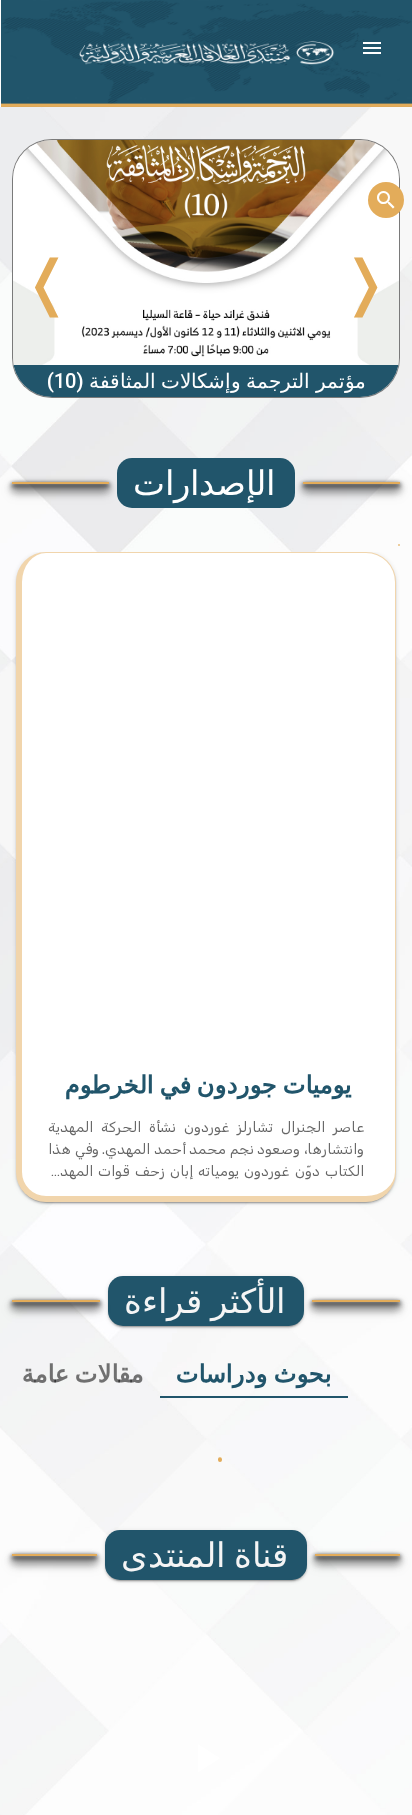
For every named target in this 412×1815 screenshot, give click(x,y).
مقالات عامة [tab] (83, 1374)
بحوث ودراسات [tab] (254, 1374)
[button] (372, 48)
